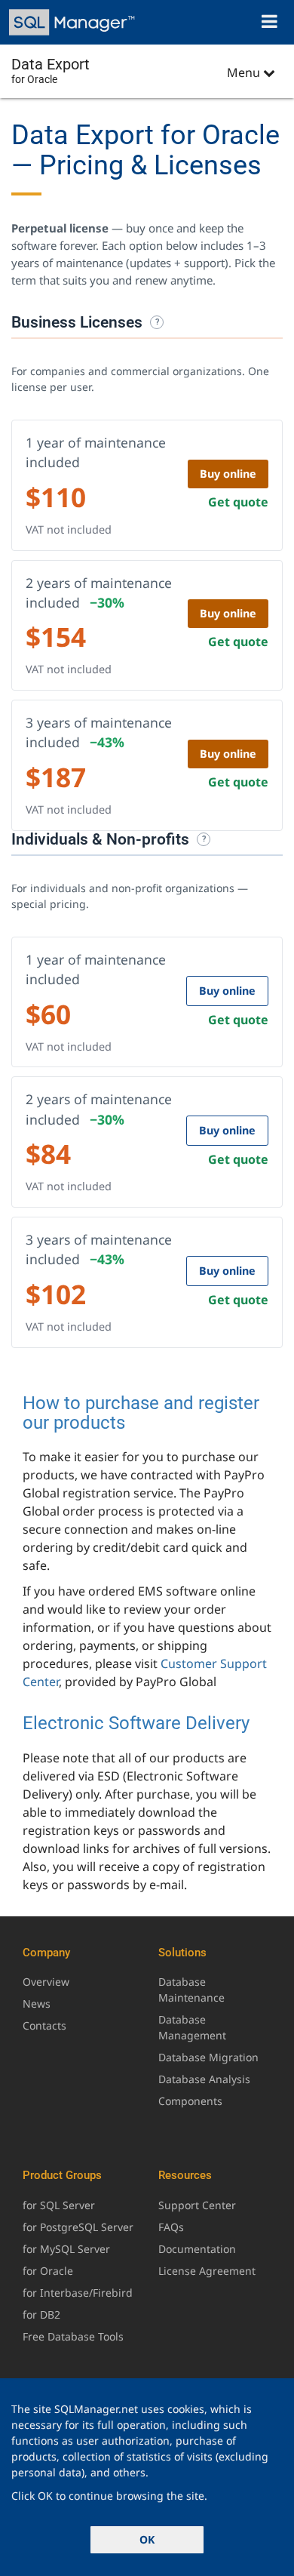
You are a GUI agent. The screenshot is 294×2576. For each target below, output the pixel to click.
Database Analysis (204, 2079)
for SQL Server (59, 2205)
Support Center (197, 2205)
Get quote (238, 502)
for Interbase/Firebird (78, 2293)
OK (147, 2539)
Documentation (197, 2249)
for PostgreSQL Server (78, 2227)
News (37, 2004)
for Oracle (48, 2271)
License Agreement (207, 2271)
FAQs (171, 2227)
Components (190, 2101)
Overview (46, 1982)
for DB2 (41, 2314)
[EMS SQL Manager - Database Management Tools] (73, 22)
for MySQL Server (66, 2249)
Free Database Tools (73, 2336)
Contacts (44, 2025)
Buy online (228, 474)
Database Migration (208, 2057)
